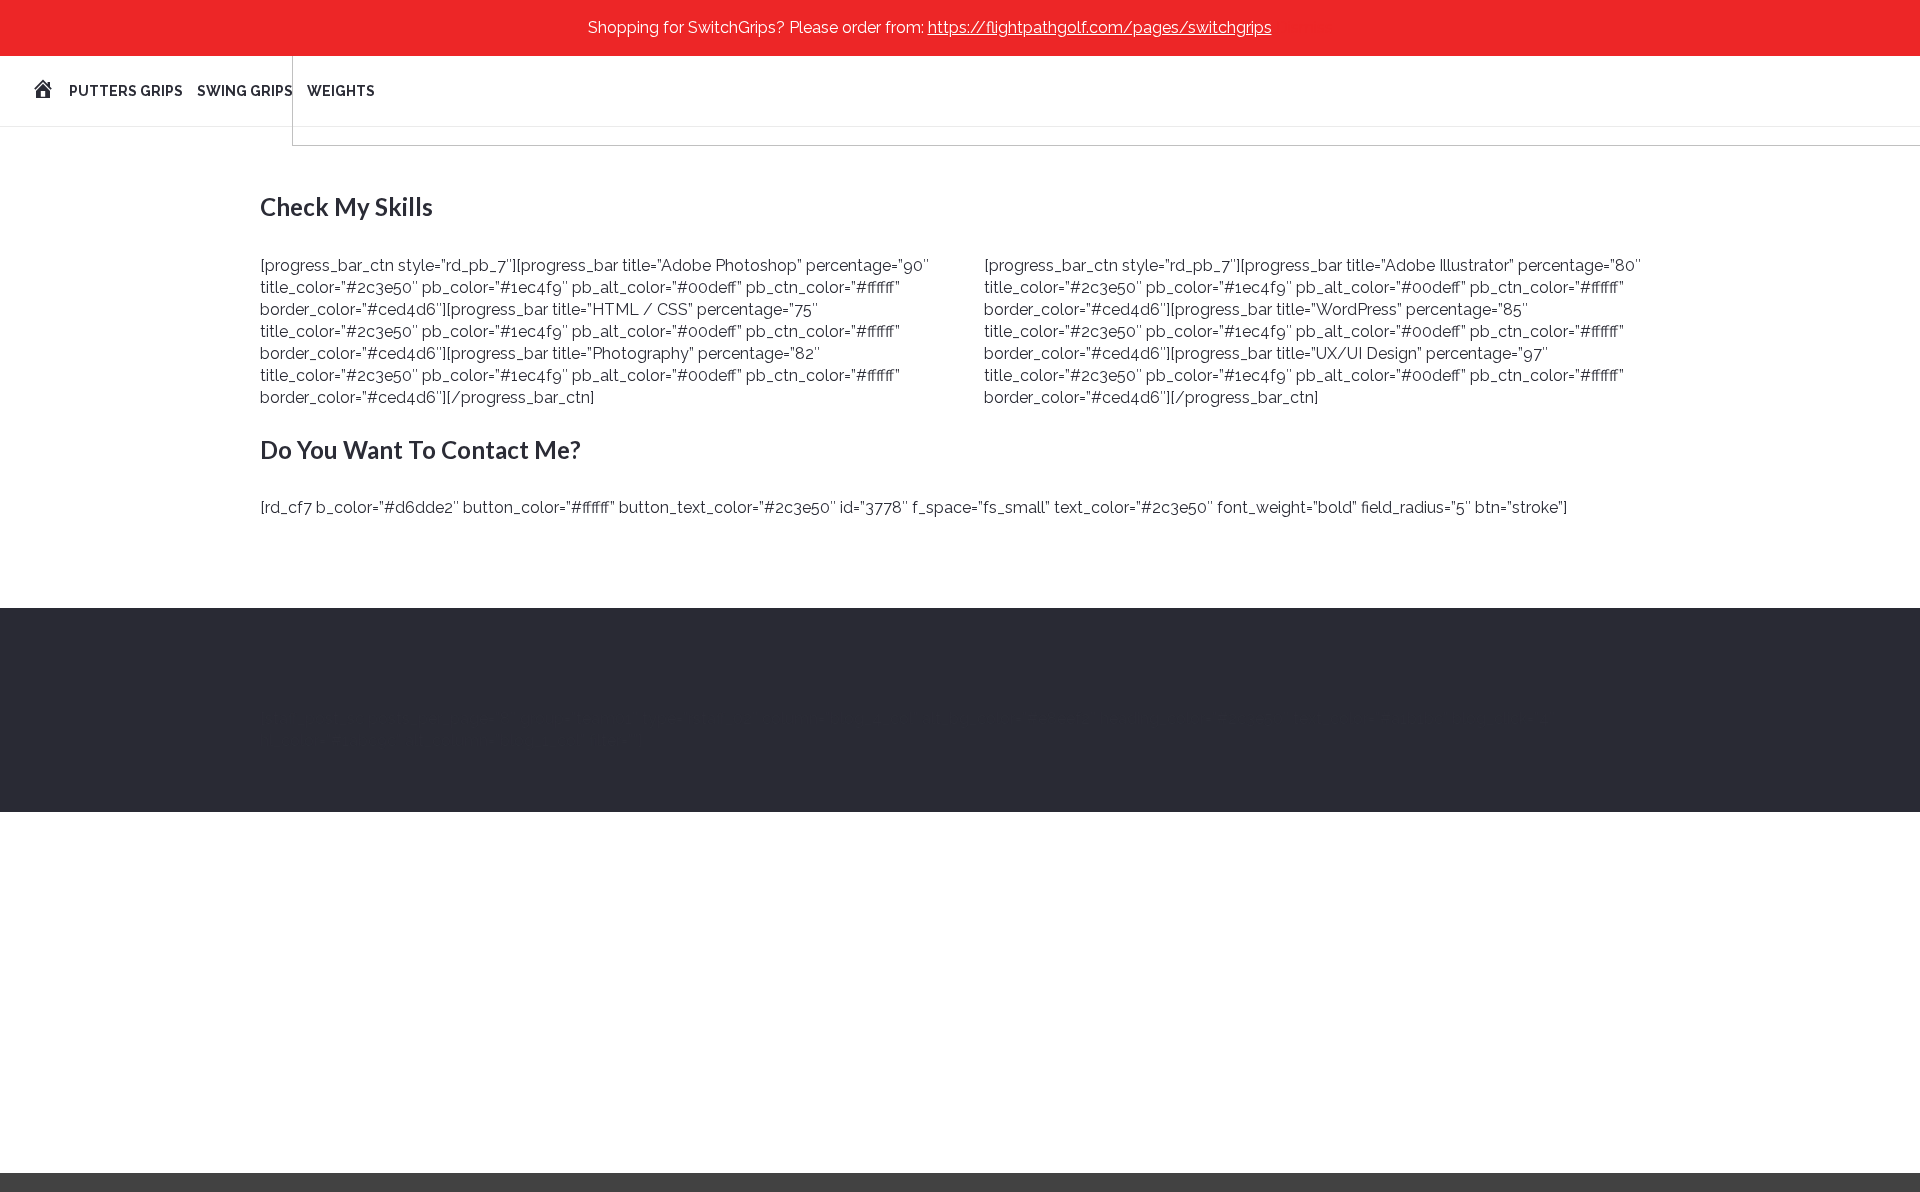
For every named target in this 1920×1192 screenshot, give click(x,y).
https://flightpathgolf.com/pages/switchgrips (1100, 27)
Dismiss (1304, 27)
